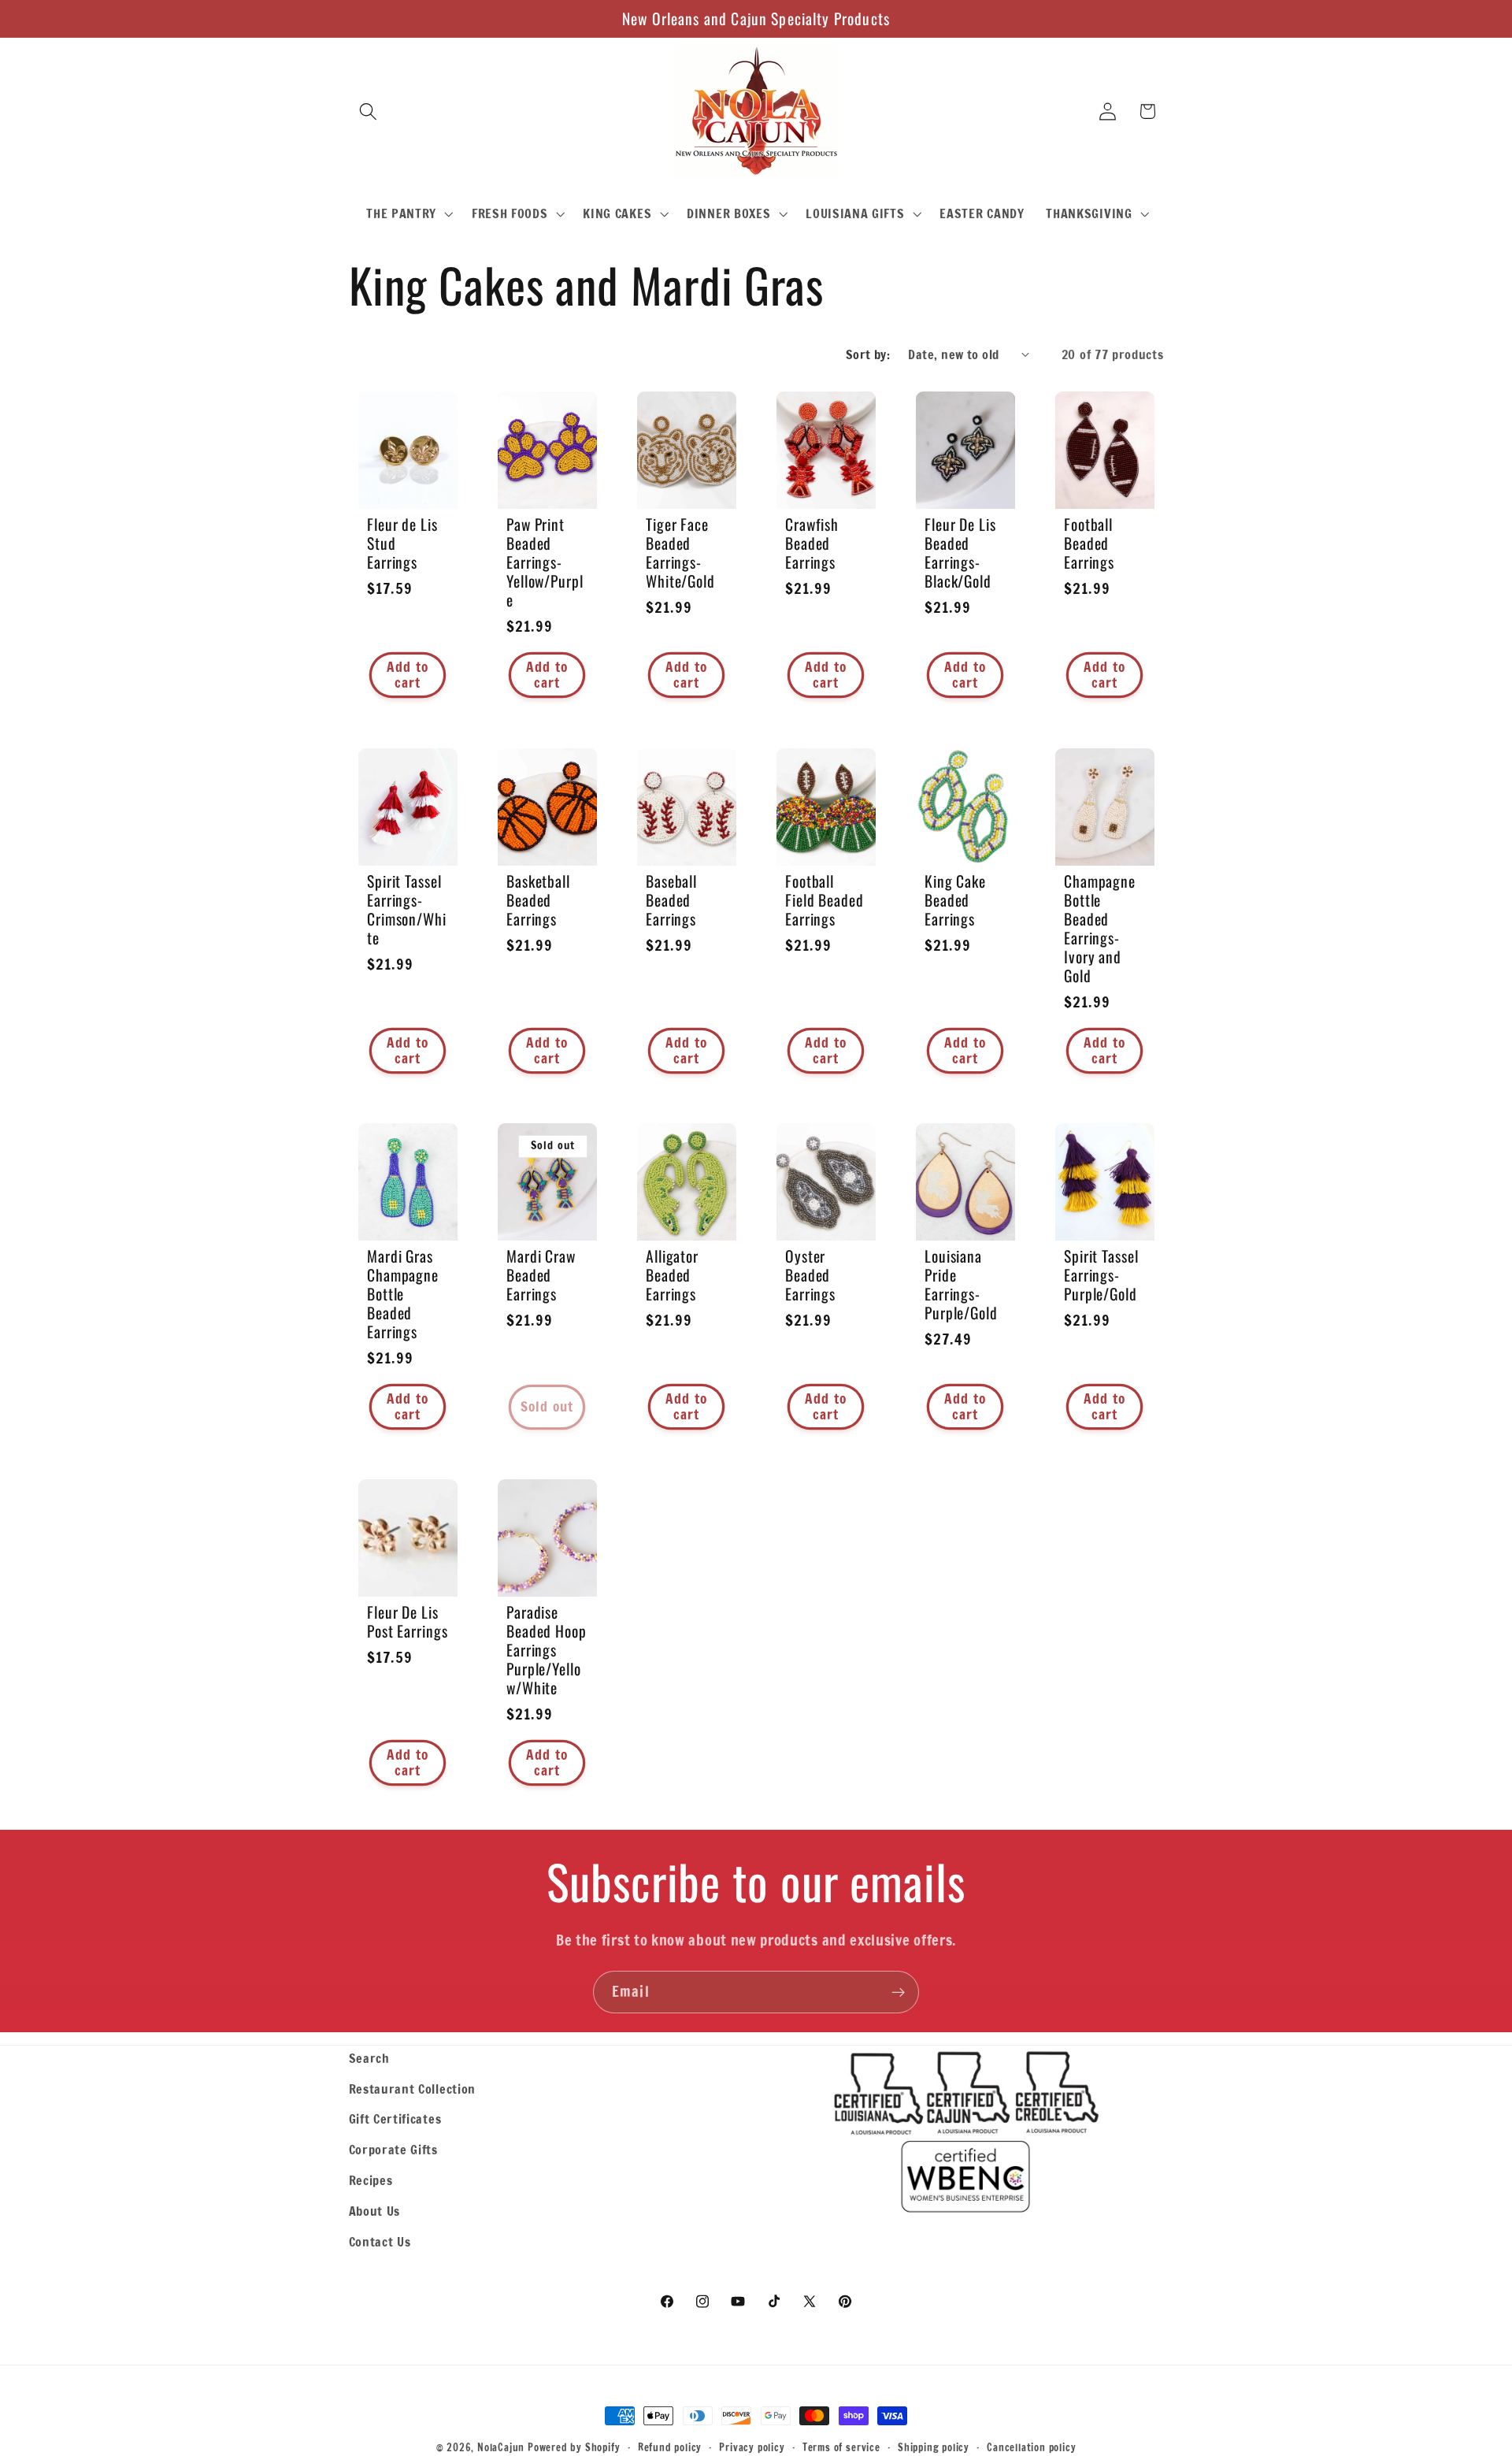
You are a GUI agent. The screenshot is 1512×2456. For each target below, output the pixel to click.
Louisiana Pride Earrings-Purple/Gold (961, 1285)
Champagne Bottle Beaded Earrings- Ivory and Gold (1100, 928)
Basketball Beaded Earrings (538, 900)
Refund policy (670, 2447)
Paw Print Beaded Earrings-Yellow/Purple (545, 562)
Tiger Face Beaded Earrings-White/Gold (680, 553)
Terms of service (841, 2447)
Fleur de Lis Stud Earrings (402, 544)
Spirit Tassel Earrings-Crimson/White (407, 909)
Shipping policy (934, 2447)
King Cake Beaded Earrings (955, 900)
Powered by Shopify (574, 2447)
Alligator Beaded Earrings (672, 1275)
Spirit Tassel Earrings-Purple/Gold (1101, 1275)
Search (369, 2058)
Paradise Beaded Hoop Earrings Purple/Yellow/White (547, 1650)
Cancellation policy (1031, 2447)
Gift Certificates (395, 2118)
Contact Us (380, 2241)
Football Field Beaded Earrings (825, 900)
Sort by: (868, 354)
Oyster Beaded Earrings (810, 1275)
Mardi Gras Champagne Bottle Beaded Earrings (403, 1294)
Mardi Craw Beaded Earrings (541, 1275)
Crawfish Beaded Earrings (812, 544)
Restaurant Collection (413, 2089)
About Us (375, 2211)
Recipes (371, 2180)
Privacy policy (752, 2447)
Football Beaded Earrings (1089, 544)
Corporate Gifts (393, 2149)
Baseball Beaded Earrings (671, 900)
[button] (369, 111)
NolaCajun (501, 2447)
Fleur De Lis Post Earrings (408, 1622)
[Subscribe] (898, 1992)
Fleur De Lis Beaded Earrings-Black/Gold (960, 553)
